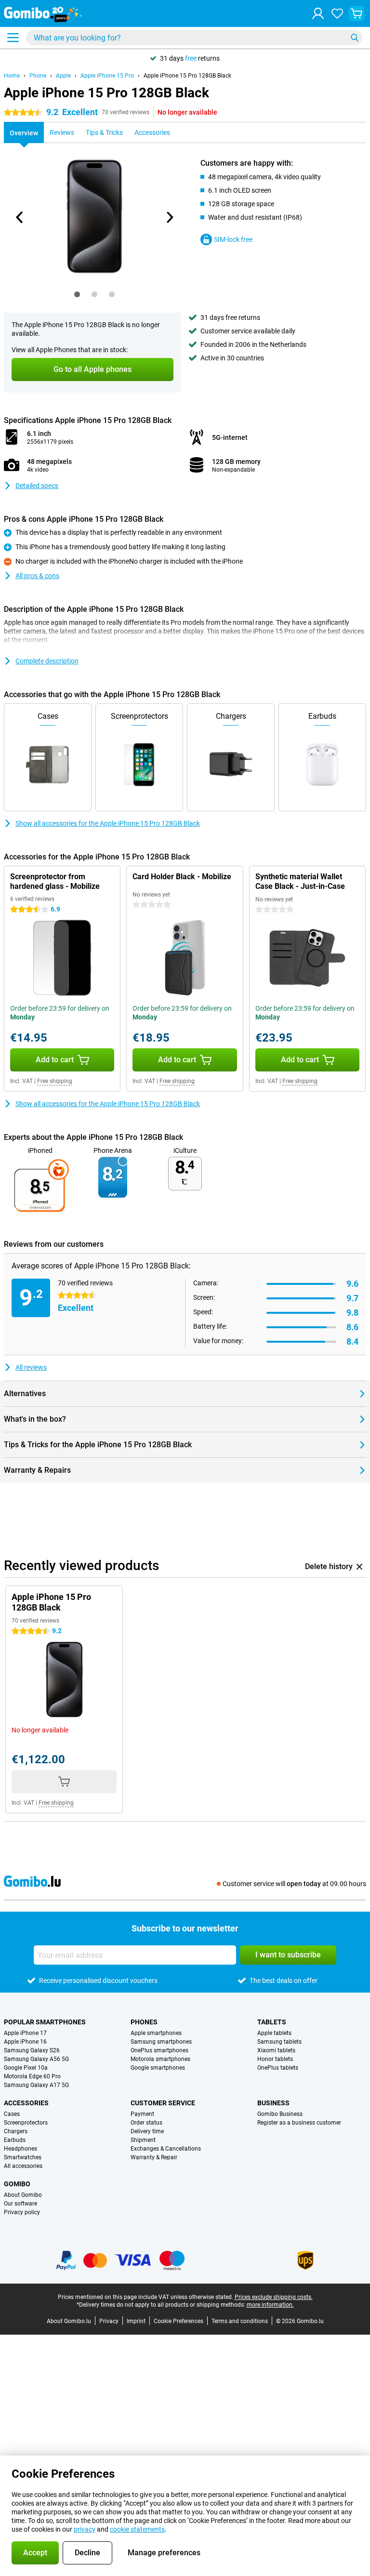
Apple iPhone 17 (25, 2033)
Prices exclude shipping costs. (274, 2297)
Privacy (109, 2321)
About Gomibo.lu (69, 2321)
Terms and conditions (240, 2321)
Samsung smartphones (161, 2042)
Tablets (272, 2022)
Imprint (136, 2321)
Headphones (20, 2149)
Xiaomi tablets (276, 2050)
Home (12, 76)
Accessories (26, 2103)
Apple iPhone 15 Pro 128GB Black (187, 76)
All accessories (23, 2166)
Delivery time (147, 2131)
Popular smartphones (45, 2022)
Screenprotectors (26, 2123)
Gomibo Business (280, 2114)
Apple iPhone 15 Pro (107, 76)
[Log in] (318, 13)
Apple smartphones (156, 2033)
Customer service (163, 2103)
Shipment (143, 2140)
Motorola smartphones (160, 2059)
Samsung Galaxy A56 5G (36, 2059)
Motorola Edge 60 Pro (32, 2076)
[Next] (169, 217)
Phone (38, 76)
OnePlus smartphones (159, 2050)
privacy (85, 2529)
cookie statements (137, 2529)
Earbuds (15, 2140)
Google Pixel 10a (26, 2068)
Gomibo (17, 2184)
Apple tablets (274, 2033)
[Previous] (20, 217)
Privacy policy (22, 2212)
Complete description (47, 661)
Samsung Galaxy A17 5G (36, 2085)
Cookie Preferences (178, 2321)
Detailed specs (37, 486)
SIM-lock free (233, 239)
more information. (270, 2305)
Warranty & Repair (154, 2157)
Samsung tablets (279, 2042)
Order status (146, 2123)
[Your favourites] (337, 13)
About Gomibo (23, 2195)
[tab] (77, 294)
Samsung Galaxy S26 (32, 2050)
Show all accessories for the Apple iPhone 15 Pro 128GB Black (108, 823)
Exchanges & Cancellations (166, 2149)
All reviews (31, 1367)
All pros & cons (37, 576)
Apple (63, 76)
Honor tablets (275, 2059)
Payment (142, 2114)
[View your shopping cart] (357, 13)
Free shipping (55, 1081)
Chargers (16, 2131)
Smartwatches (23, 2157)
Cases (12, 2114)
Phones (144, 2022)
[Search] (355, 38)
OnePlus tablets (278, 2068)
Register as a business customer (299, 2123)
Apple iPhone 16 (25, 2042)
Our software (20, 2204)
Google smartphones (158, 2068)
